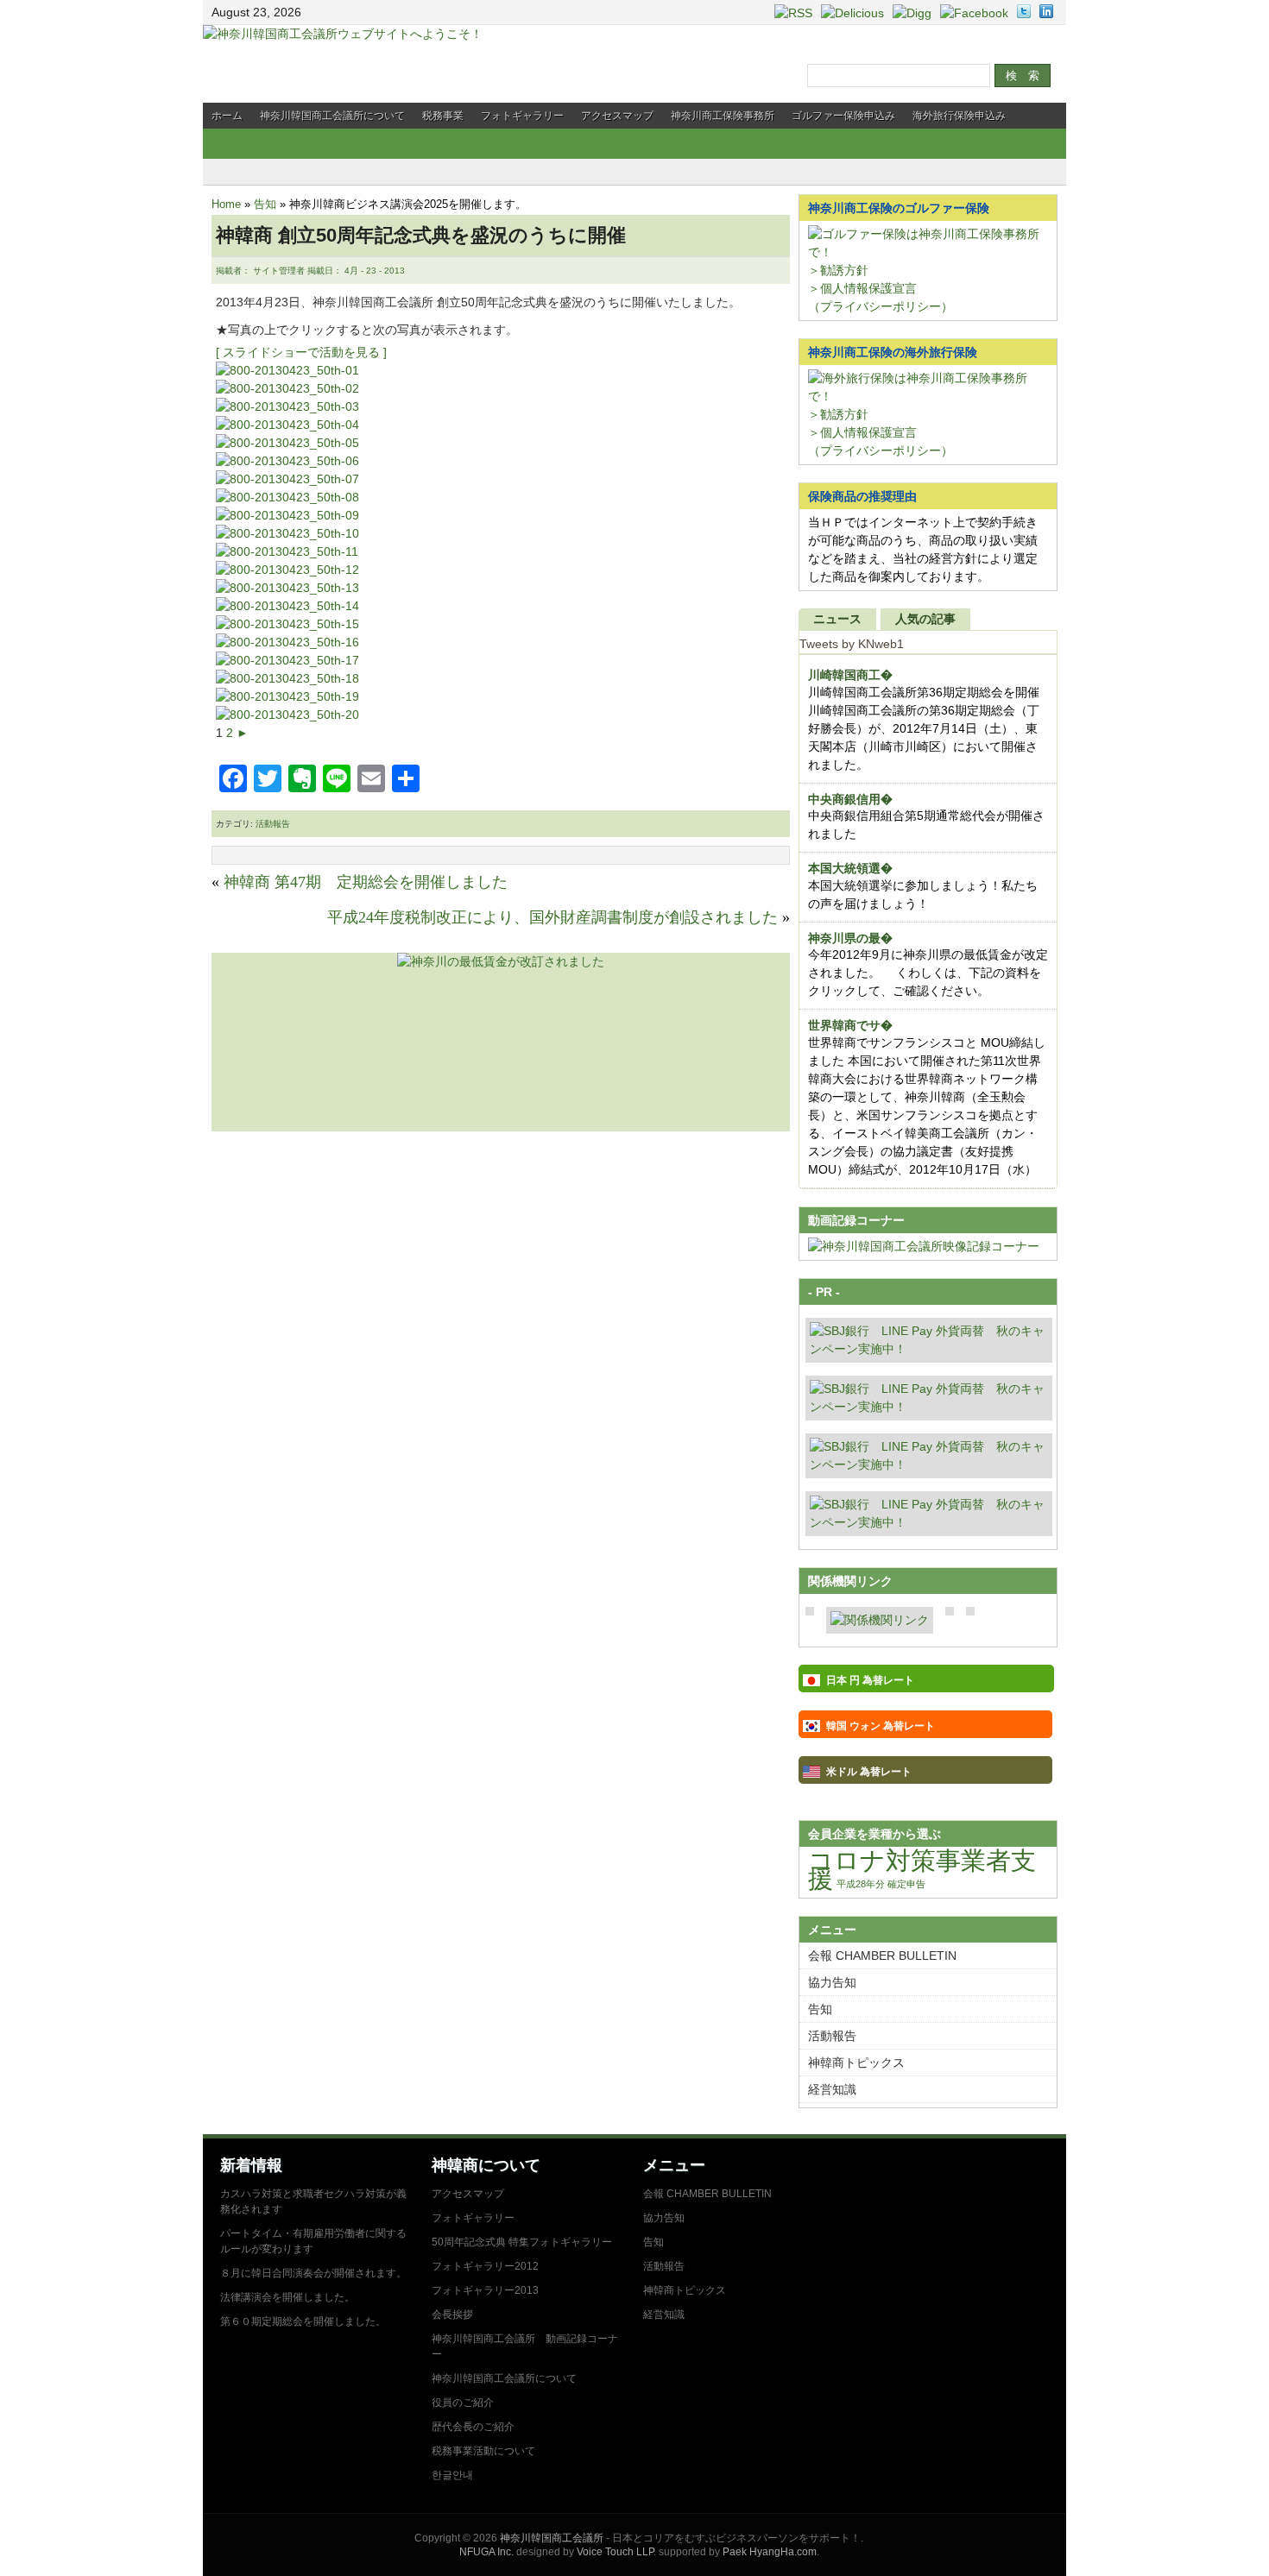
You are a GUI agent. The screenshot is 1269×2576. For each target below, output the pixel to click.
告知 (265, 204)
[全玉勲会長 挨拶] (287, 551)
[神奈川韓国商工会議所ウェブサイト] (343, 34)
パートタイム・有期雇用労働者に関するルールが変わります (313, 2241)
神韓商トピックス (856, 2063)
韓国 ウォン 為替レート (881, 1726)
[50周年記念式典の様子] (287, 660)
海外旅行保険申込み (959, 116)
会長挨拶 (452, 2315)
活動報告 (273, 824)
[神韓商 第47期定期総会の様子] (287, 606)
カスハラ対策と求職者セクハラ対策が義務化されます (313, 2201)
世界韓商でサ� (850, 1025)
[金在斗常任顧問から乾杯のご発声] (287, 443)
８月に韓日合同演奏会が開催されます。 (313, 2273)
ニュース (837, 619)
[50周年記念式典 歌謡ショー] (287, 406)
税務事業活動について (483, 2451)
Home (226, 204)
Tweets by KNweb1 (852, 644)
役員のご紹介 (463, 2403)
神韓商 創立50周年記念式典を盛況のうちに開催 (421, 235)
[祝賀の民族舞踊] (287, 533)
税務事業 (443, 116)
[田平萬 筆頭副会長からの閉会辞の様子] (287, 588)
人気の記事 (925, 619)
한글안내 (452, 2475)
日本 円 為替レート (870, 1680)
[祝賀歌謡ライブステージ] (287, 515)
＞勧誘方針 (838, 270)
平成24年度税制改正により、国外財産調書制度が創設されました (552, 917)
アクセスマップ (617, 116)
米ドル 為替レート (869, 1772)
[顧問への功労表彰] (287, 479)
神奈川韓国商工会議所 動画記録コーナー (525, 2346)
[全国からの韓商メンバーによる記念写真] (287, 570)
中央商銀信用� (850, 799)
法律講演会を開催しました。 (287, 2297)
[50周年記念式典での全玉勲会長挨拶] (287, 425)
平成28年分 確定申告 (881, 1884)
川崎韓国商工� (850, 675)
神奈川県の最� (850, 938)
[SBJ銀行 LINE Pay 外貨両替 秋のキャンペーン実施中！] (929, 1349)
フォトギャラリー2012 (485, 2266)
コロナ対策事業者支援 (922, 1869)
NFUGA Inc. (486, 2552)
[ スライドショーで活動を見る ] (301, 352)
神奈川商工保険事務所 (723, 116)
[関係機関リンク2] (880, 1620)
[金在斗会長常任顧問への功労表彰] (287, 461)
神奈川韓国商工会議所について (332, 116)
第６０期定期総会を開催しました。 (303, 2321)
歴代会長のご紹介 (473, 2427)
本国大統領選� (850, 868)
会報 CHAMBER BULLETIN (882, 1956)
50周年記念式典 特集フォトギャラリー (522, 2242)
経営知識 (832, 2089)
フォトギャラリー (522, 116)
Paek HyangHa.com (770, 2552)
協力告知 (832, 1982)
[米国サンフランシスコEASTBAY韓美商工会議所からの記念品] (287, 370)
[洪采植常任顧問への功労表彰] (287, 497)
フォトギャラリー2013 (485, 2290)
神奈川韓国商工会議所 (552, 2538)
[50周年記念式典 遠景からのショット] (287, 388)
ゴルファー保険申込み (843, 116)
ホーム (227, 116)
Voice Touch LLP (615, 2552)
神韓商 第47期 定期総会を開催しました (366, 882)
